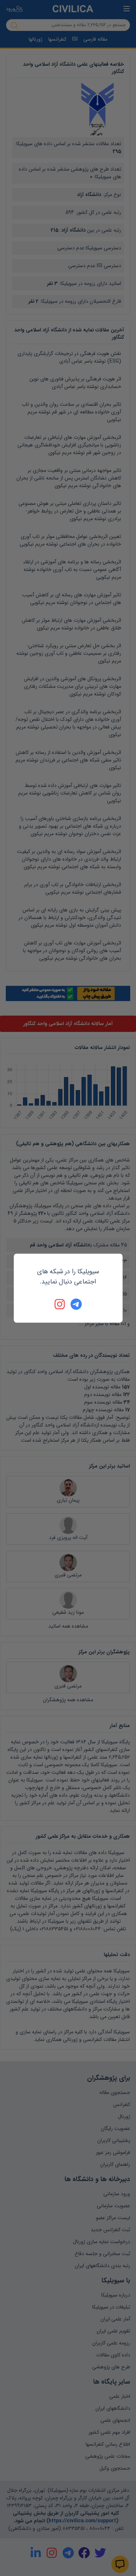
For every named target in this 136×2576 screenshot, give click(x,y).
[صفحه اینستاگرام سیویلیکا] (60, 1304)
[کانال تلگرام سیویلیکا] (76, 1304)
